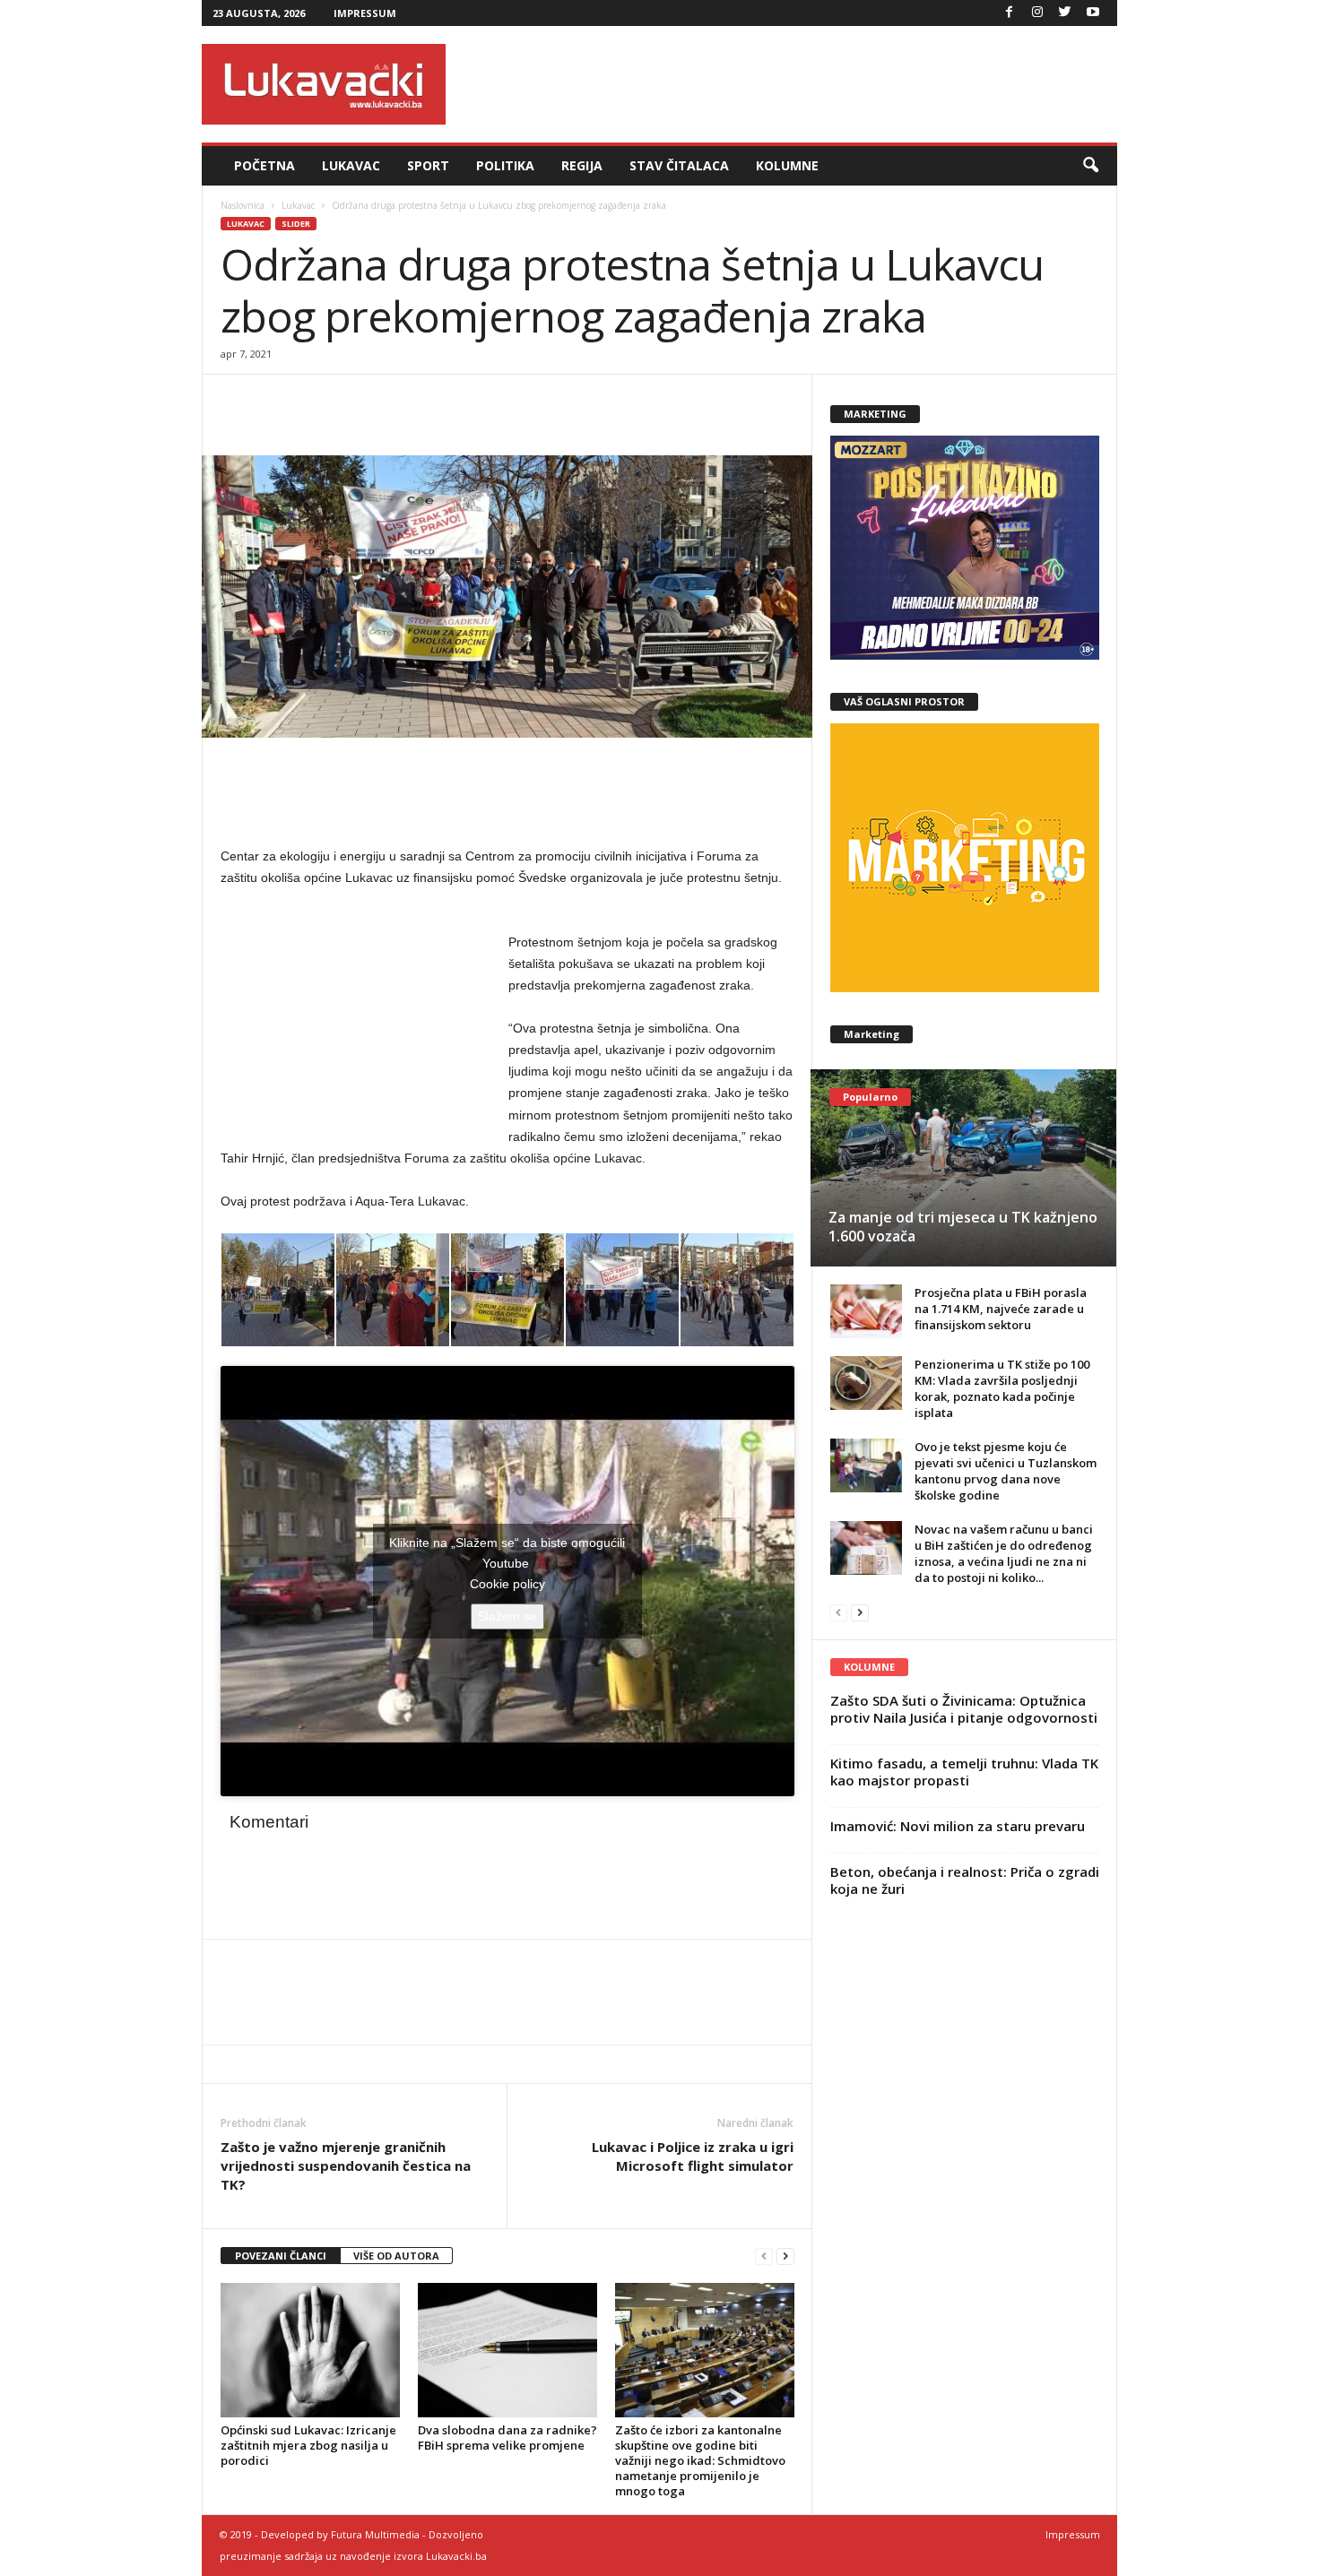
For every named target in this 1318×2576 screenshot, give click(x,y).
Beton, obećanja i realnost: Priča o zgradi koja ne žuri (965, 1880)
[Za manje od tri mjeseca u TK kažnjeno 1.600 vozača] (963, 1168)
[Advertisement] (791, 84)
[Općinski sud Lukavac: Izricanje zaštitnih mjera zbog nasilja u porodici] (310, 2350)
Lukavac (351, 165)
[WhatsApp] (321, 402)
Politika (505, 165)
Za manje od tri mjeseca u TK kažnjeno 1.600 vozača (963, 1227)
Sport (428, 165)
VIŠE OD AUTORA (396, 2256)
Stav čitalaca (679, 165)
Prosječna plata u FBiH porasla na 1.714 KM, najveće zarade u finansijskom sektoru (1001, 1309)
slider (296, 224)
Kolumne (787, 165)
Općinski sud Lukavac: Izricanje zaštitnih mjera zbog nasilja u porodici (308, 2445)
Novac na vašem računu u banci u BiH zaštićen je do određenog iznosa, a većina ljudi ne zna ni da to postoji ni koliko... (1004, 1553)
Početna (264, 165)
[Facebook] (1010, 13)
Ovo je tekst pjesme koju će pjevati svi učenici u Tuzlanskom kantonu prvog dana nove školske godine (1006, 1471)
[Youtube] (1093, 13)
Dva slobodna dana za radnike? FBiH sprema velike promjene (507, 2438)
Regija (582, 165)
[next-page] (785, 2256)
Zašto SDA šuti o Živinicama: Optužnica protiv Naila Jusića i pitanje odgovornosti (964, 1709)
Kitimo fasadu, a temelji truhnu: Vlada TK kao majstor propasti (964, 1772)
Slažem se (507, 1616)
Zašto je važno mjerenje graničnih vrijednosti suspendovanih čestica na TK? (346, 2165)
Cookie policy (507, 1584)
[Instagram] (1037, 13)
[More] (363, 402)
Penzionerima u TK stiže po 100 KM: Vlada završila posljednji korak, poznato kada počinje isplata (1002, 1388)
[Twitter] (1065, 13)
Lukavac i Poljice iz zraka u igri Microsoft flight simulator (693, 2156)
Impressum (365, 13)
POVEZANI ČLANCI (281, 2256)
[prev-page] (764, 2256)
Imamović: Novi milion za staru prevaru (958, 1826)
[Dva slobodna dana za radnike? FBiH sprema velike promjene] (507, 2350)
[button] (1090, 166)
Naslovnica (243, 205)
